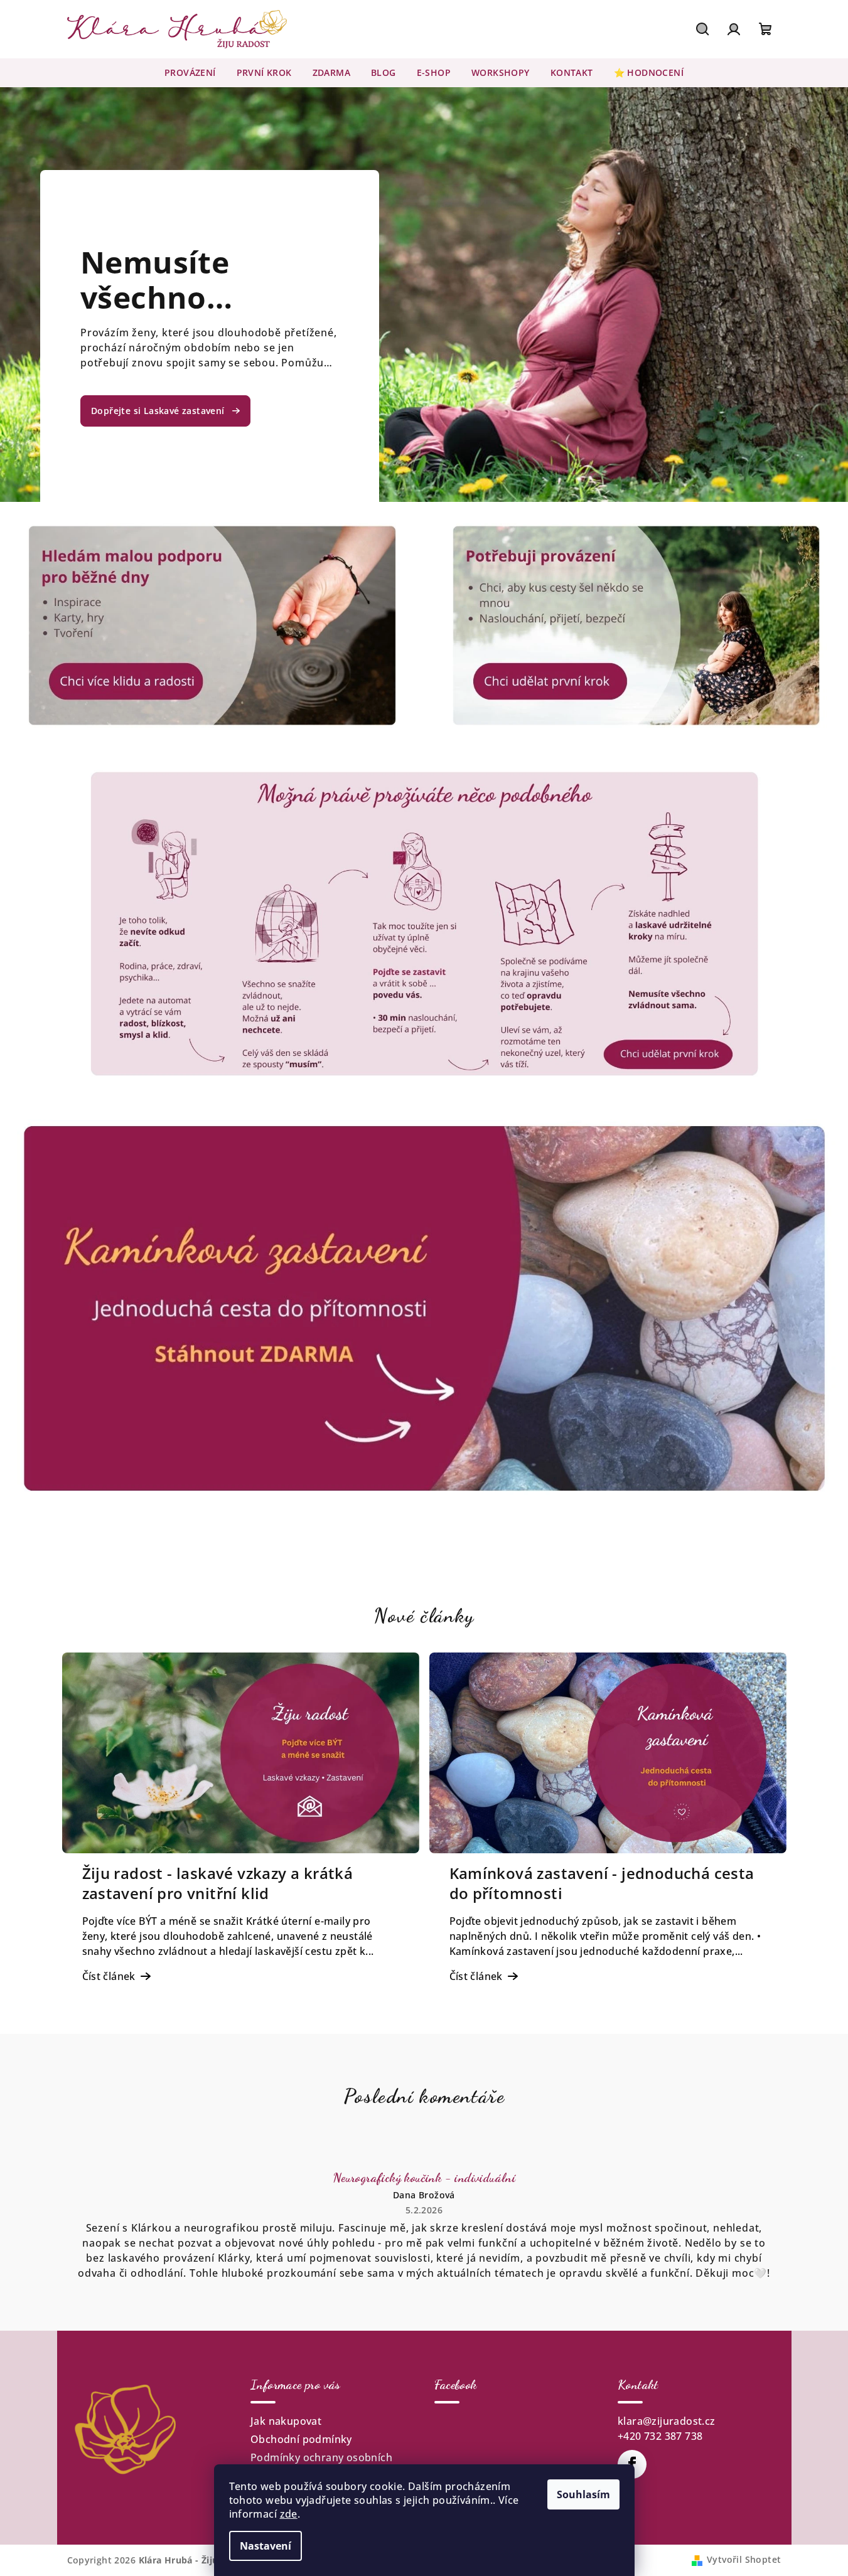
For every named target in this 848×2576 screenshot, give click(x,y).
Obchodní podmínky (301, 2439)
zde (289, 2514)
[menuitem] (190, 73)
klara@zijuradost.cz (667, 2421)
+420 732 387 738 (660, 2436)
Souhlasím (583, 2494)
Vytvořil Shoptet (744, 2559)
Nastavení (266, 2546)
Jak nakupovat (286, 2421)
